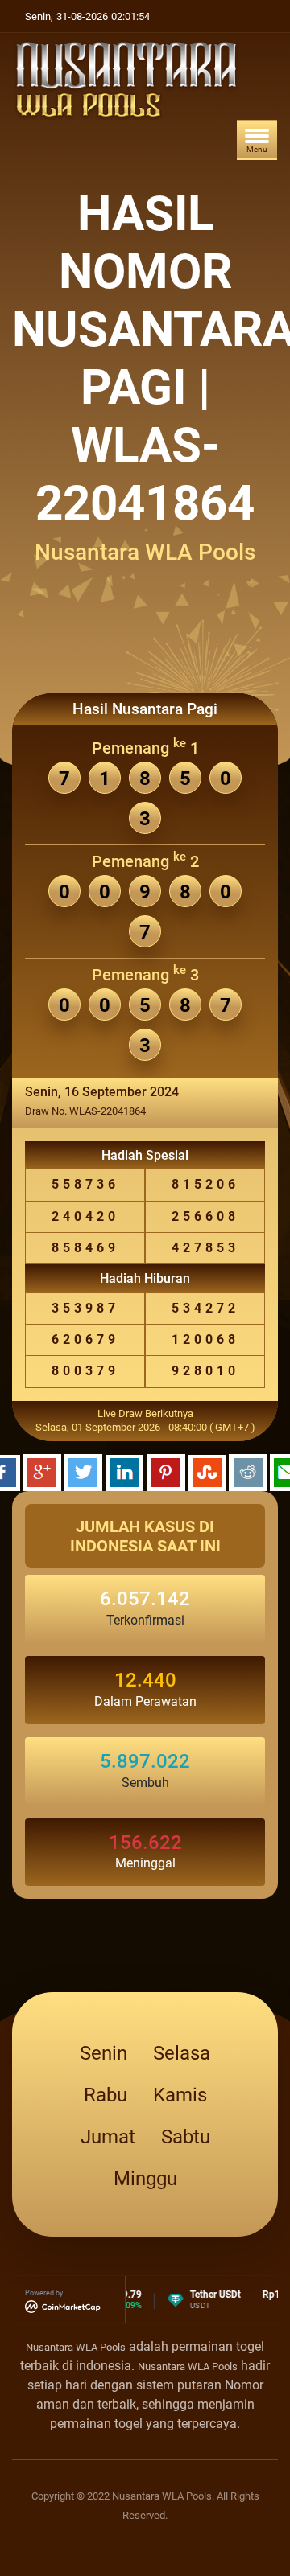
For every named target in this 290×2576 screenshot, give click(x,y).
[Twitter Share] (83, 1471)
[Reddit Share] (248, 1471)
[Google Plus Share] (42, 1471)
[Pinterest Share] (166, 1471)
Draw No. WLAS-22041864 (85, 1111)
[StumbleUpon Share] (207, 1471)
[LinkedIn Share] (124, 1471)
